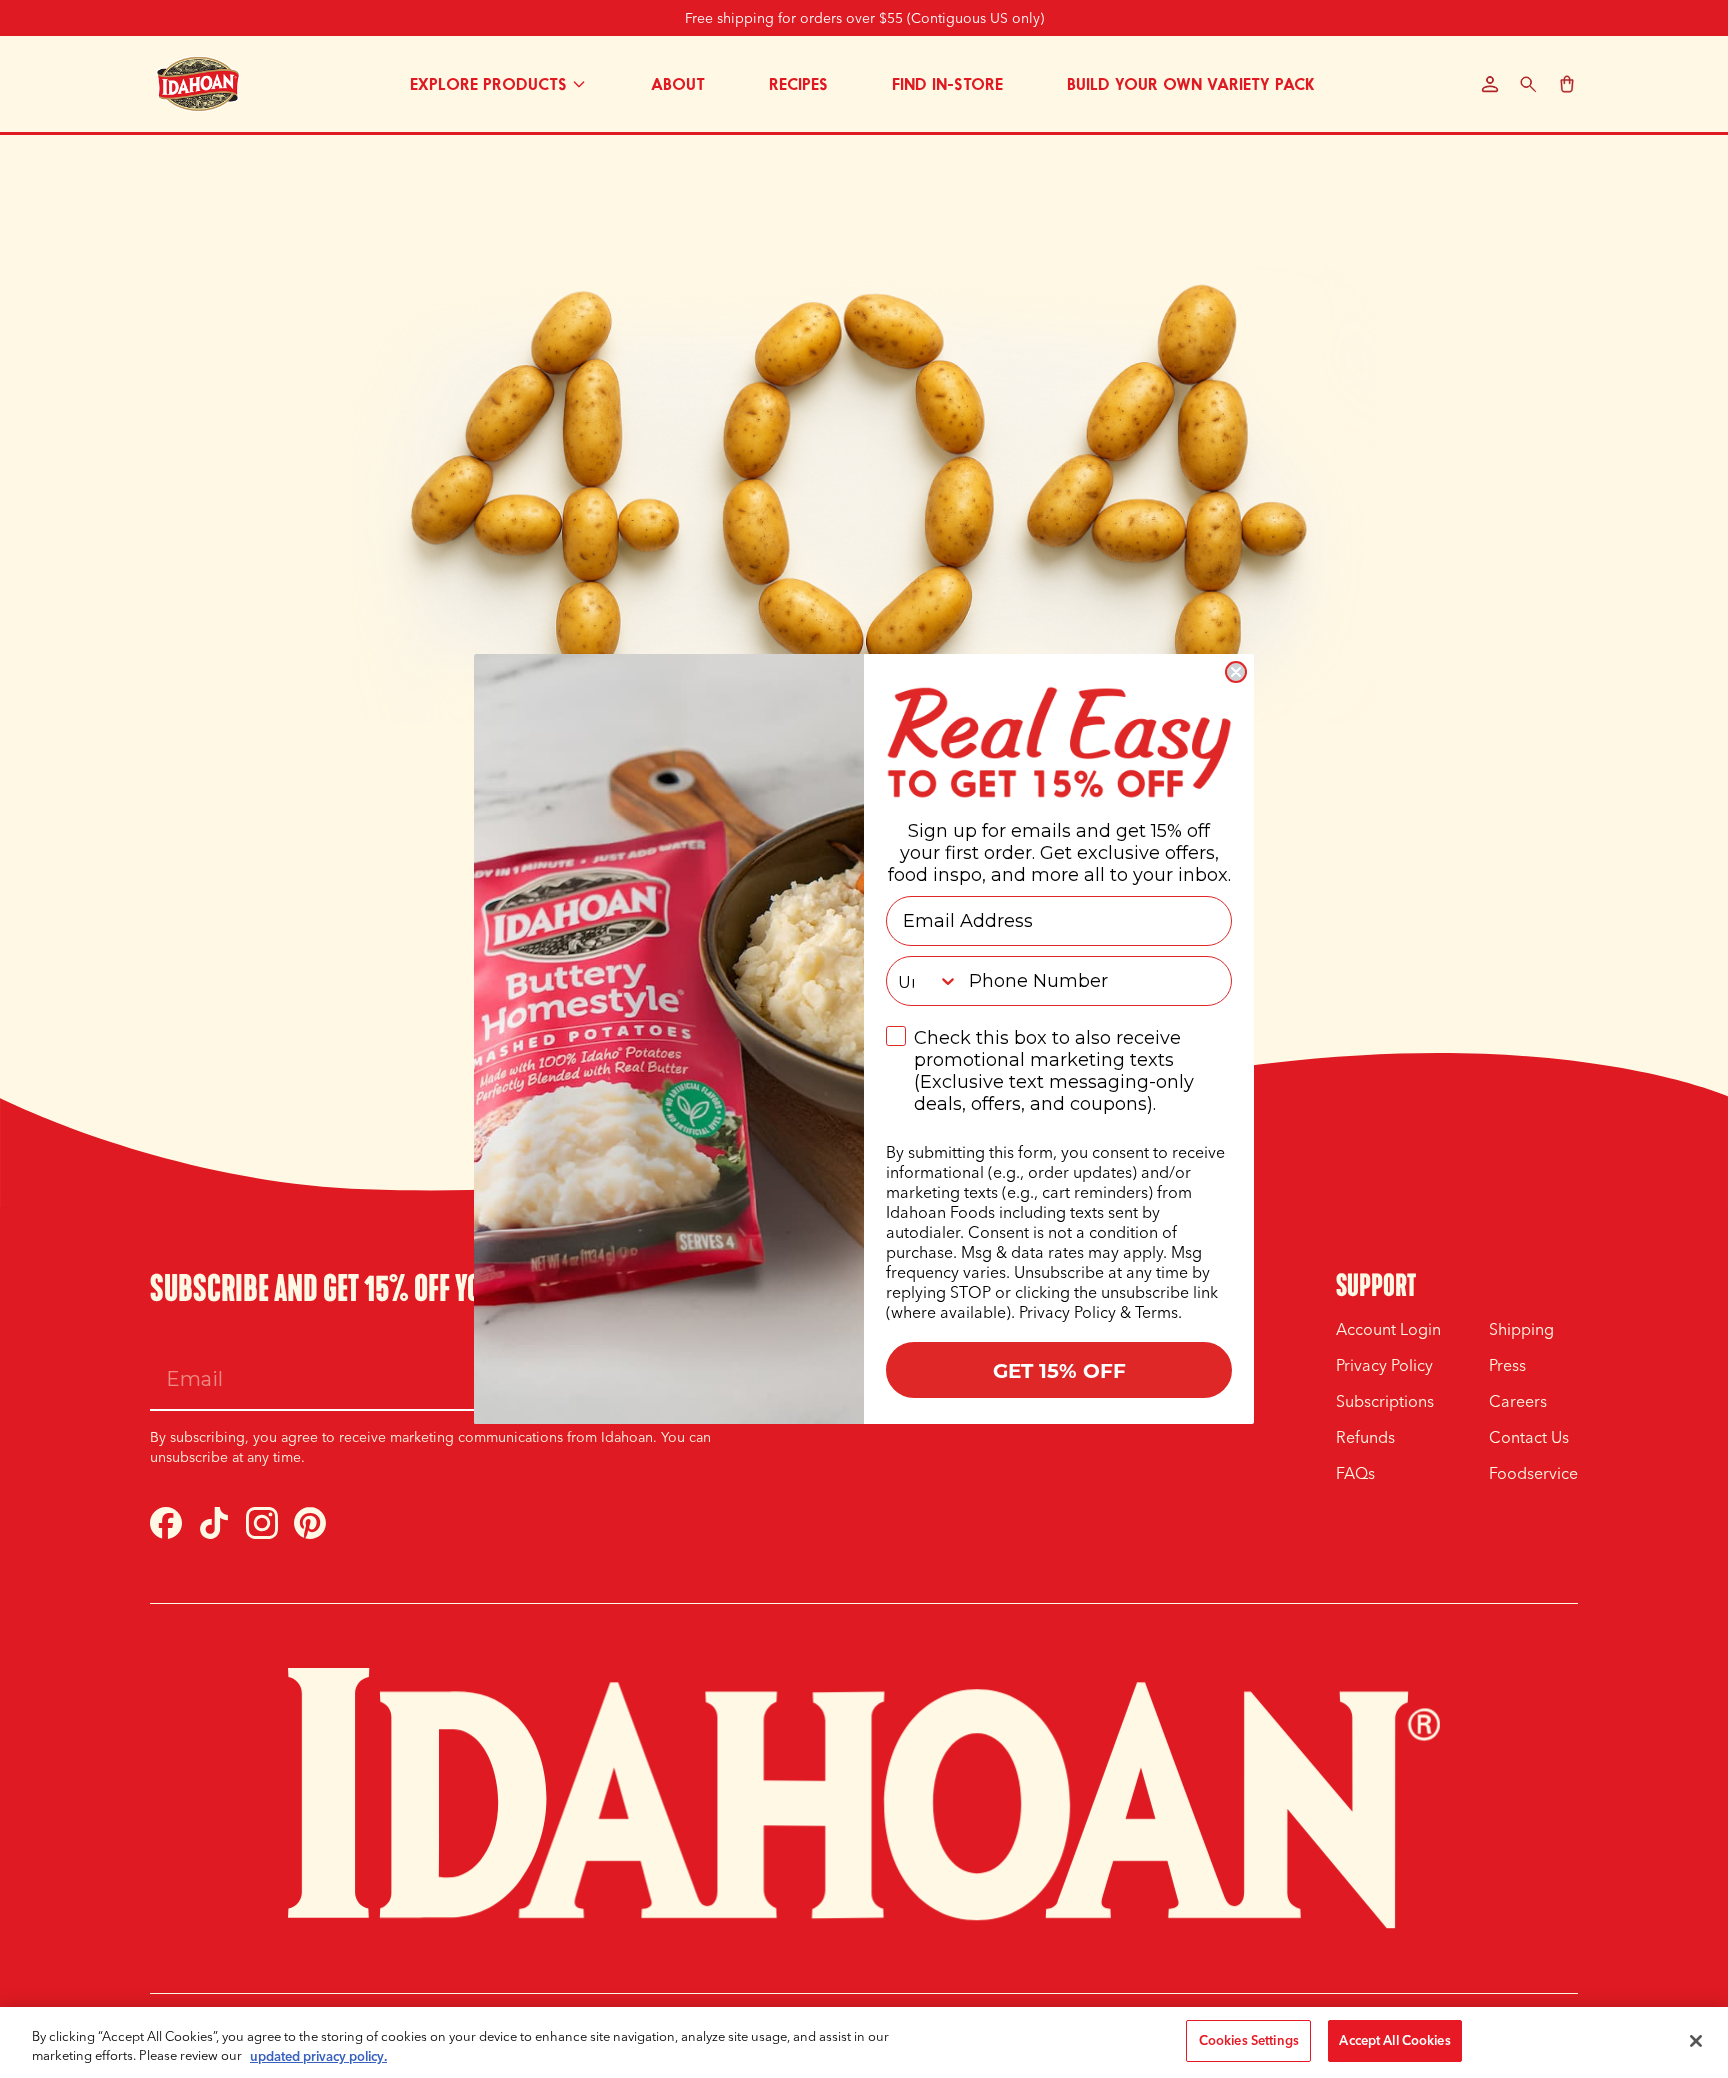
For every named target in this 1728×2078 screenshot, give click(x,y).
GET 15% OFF (1059, 1369)
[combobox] (923, 981)
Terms (1156, 1312)
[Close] (1696, 2041)
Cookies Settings (1249, 2040)
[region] (864, 2042)
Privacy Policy (1067, 1312)
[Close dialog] (1236, 672)
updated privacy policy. (318, 2056)
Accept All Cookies (1394, 2040)
